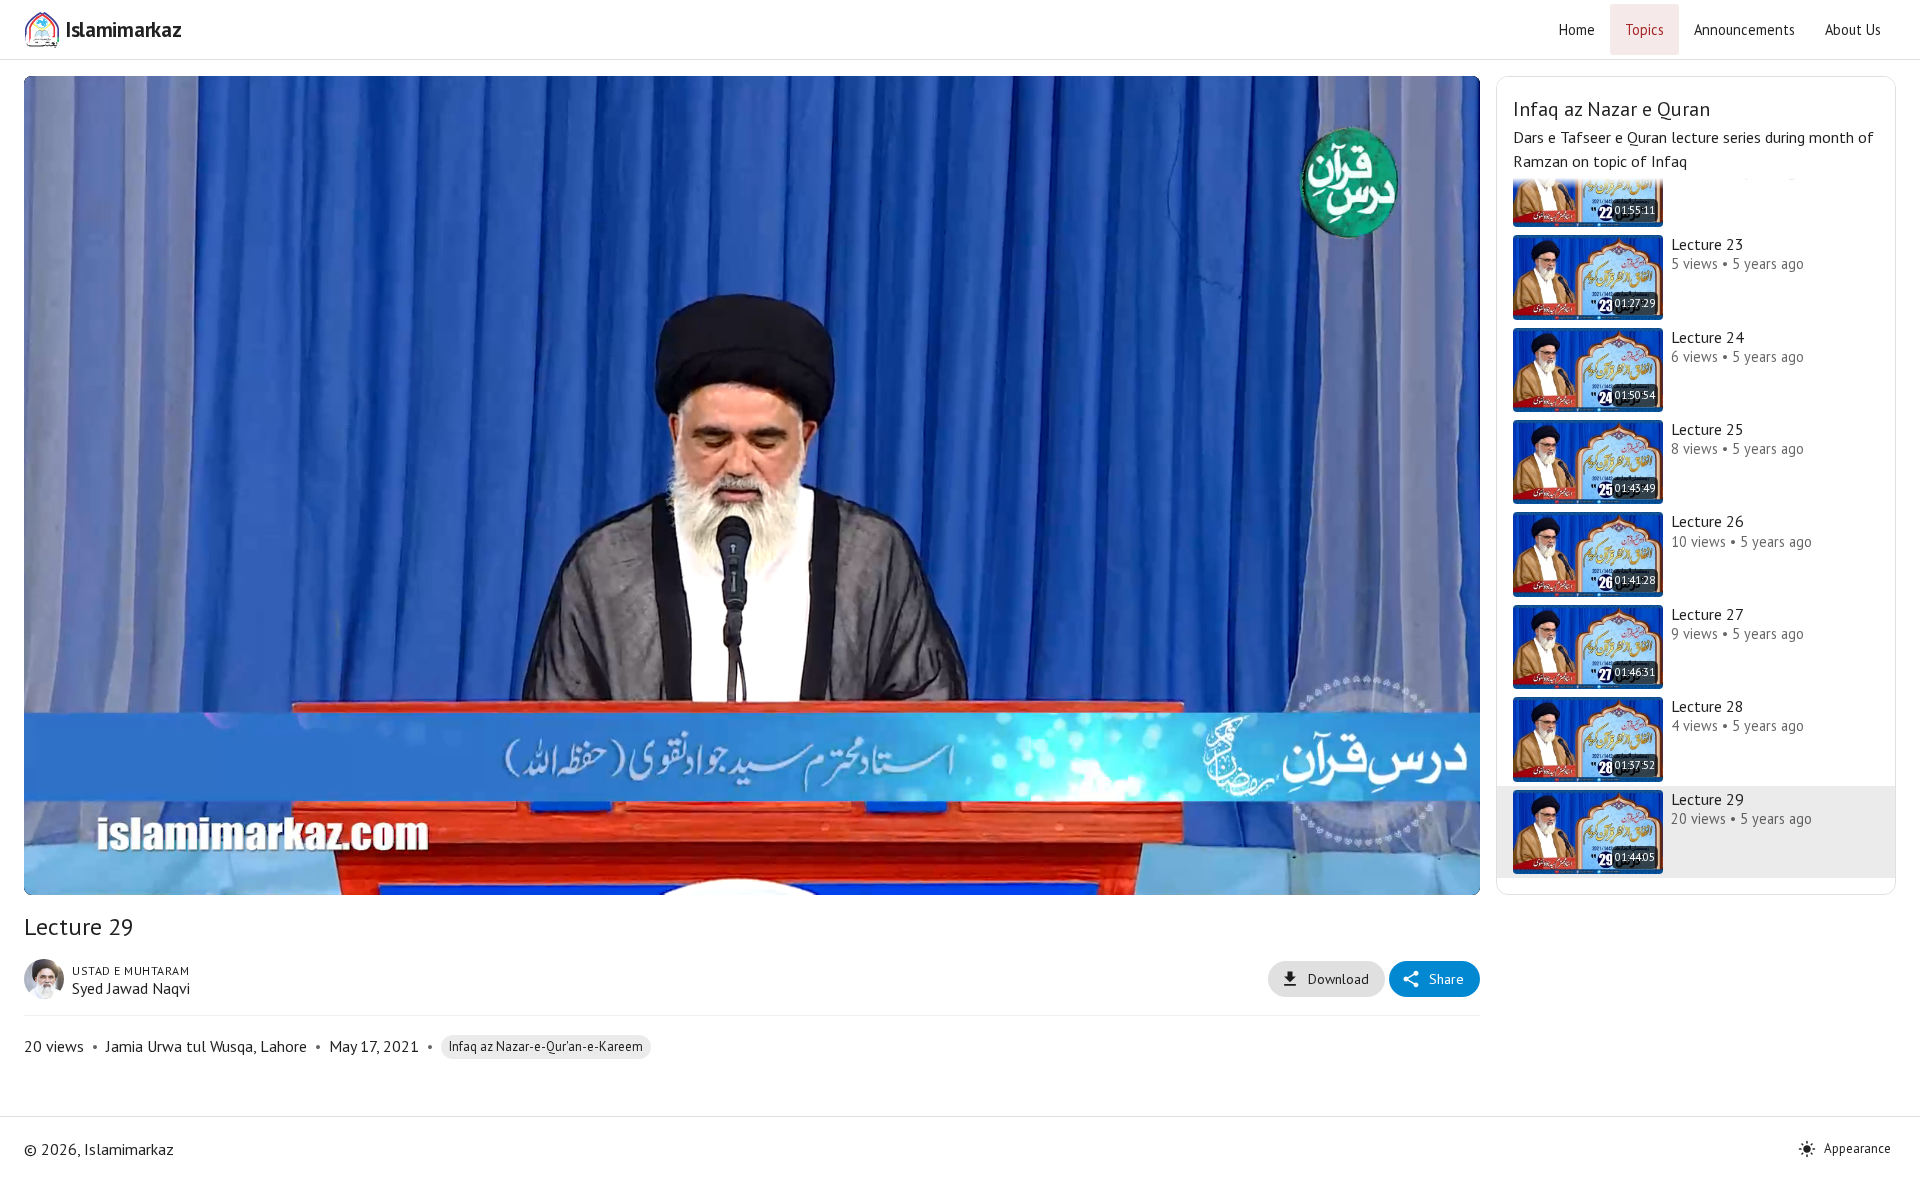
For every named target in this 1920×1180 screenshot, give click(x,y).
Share (1446, 979)
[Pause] (63, 871)
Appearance (1857, 1148)
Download (1338, 979)
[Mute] (111, 871)
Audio (777, 106)
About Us (1853, 29)
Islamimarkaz (123, 29)
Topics (1644, 29)
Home (1577, 29)
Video (727, 106)
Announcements (1744, 29)
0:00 (165, 871)
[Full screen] (1441, 871)
